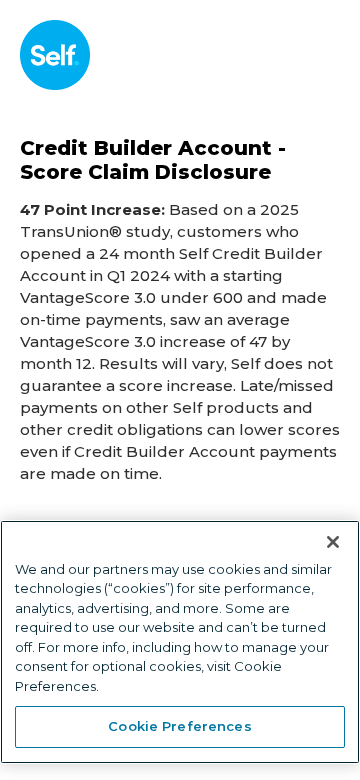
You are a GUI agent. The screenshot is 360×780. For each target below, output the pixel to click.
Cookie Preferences (179, 726)
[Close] (333, 542)
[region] (180, 642)
